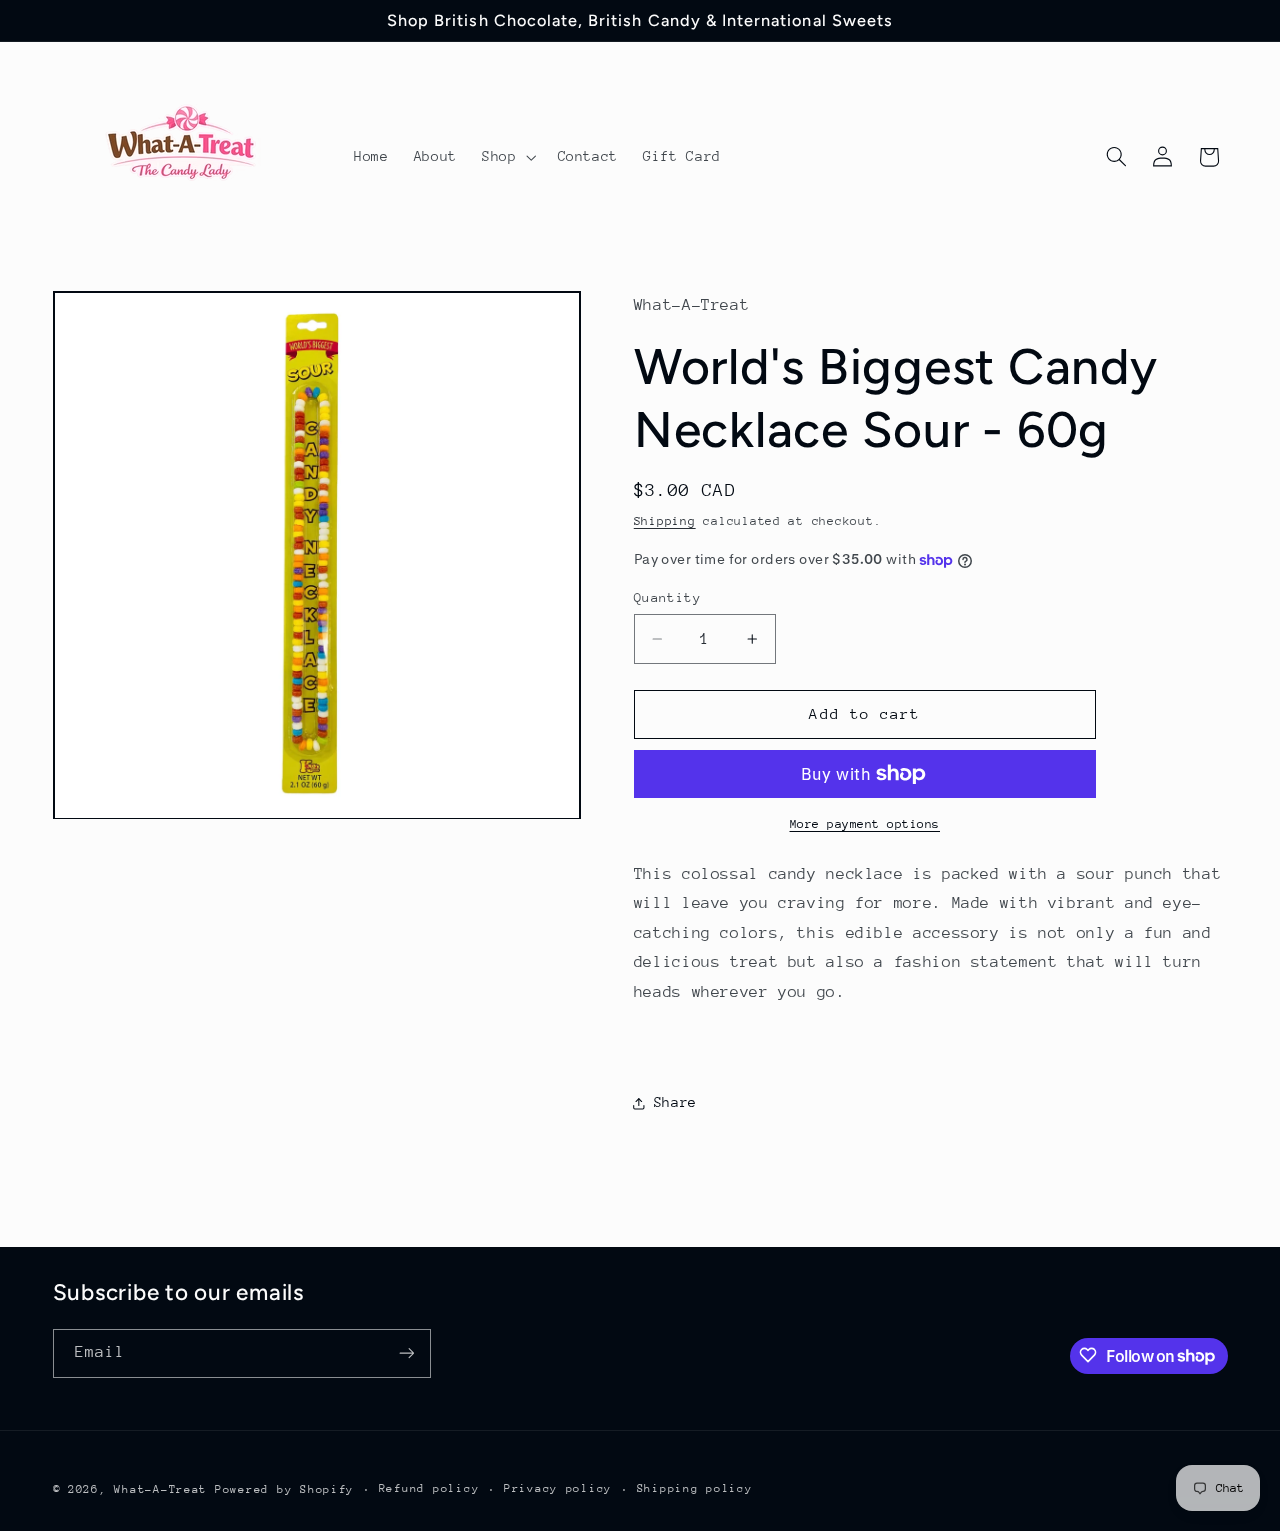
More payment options (865, 824)
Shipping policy (695, 1488)
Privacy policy (558, 1488)
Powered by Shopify (284, 1488)
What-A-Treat (160, 1488)
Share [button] (675, 1103)
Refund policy (429, 1488)
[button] (506, 157)
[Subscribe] (406, 1352)
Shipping (665, 522)
